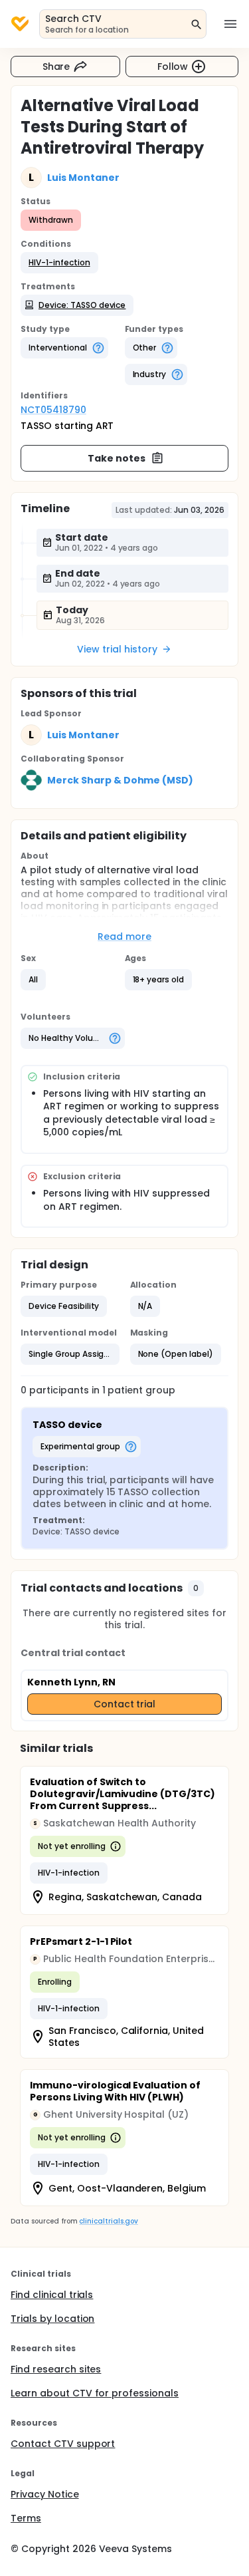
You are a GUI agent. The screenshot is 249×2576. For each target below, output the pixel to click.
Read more (124, 936)
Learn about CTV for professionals (95, 2393)
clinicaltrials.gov (108, 2221)
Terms (26, 2518)
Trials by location (52, 2319)
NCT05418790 (53, 410)
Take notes (117, 458)
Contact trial (125, 1704)
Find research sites (56, 2369)
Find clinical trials (52, 2295)
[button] (59, 263)
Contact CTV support (63, 2444)
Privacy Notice (45, 2494)
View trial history (117, 649)
